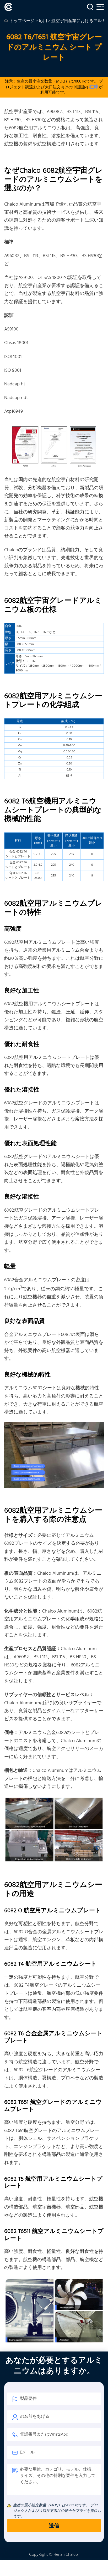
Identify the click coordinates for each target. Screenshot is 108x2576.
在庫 (94, 87)
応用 (43, 21)
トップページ (22, 21)
